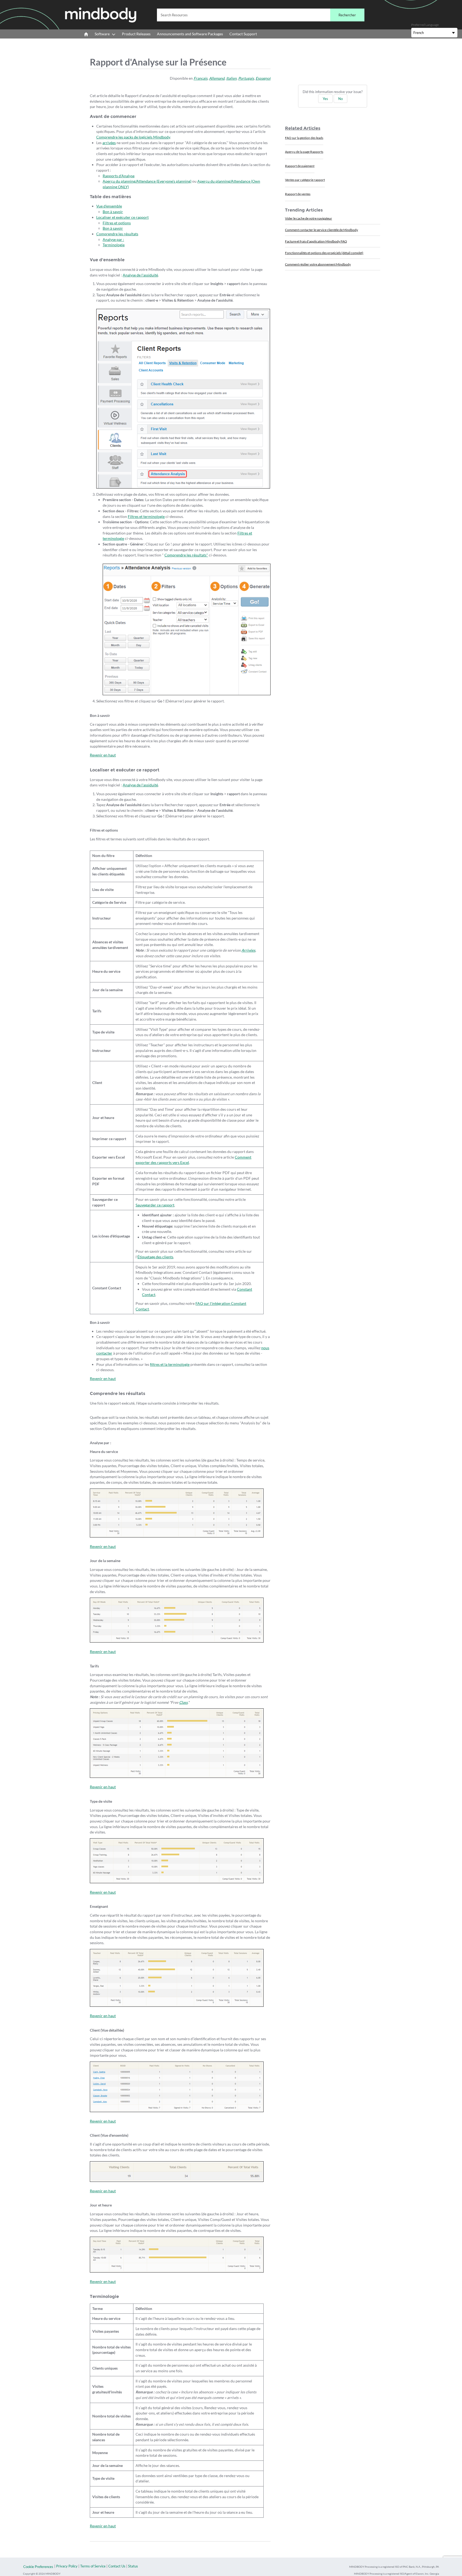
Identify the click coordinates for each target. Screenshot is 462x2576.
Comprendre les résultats (117, 234)
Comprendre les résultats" (186, 555)
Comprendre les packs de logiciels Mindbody (133, 137)
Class (183, 1702)
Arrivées (248, 950)
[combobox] (261, 15)
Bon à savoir (113, 212)
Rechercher (347, 15)
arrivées (109, 143)
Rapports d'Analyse (119, 176)
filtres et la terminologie (170, 1364)
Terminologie (114, 245)
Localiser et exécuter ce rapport (122, 217)
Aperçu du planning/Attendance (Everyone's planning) (147, 181)
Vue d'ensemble (109, 206)
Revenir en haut (103, 755)
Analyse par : (113, 239)
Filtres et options (117, 223)
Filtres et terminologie (146, 516)
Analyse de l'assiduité (140, 275)
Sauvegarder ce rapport (155, 1205)
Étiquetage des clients (155, 1257)
